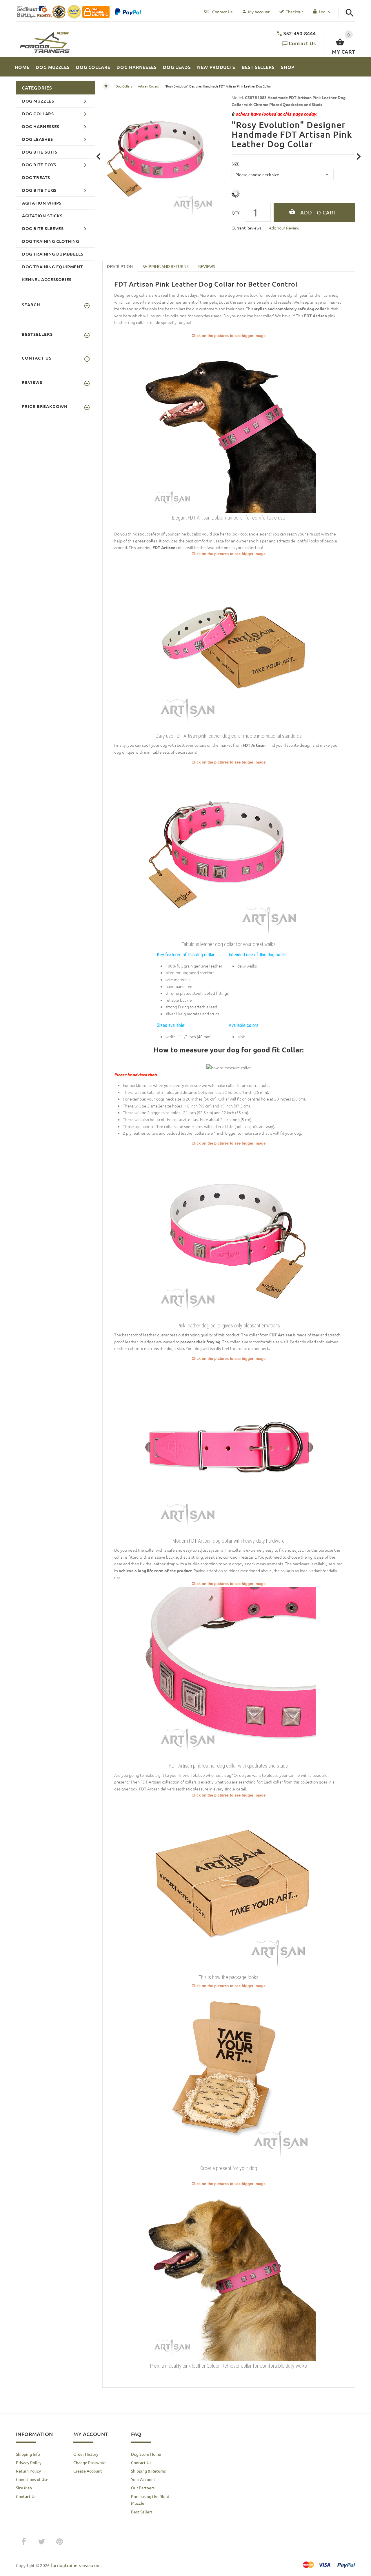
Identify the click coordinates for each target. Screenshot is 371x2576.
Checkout (294, 12)
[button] (350, 13)
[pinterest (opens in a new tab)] (59, 2542)
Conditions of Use (32, 2479)
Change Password (89, 2462)
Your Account (143, 2479)
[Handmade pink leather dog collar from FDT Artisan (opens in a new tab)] (229, 852)
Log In (324, 12)
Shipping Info (28, 2454)
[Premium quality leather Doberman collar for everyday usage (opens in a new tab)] (229, 425)
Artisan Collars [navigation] (148, 86)
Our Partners (143, 2488)
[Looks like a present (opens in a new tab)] (229, 2076)
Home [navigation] (106, 86)
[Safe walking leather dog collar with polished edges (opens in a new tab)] (229, 1233)
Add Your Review (284, 228)
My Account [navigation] (259, 12)
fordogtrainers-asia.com (76, 2565)
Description (120, 266)
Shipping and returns (166, 266)
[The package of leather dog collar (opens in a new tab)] (229, 1885)
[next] (359, 157)
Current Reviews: (247, 228)
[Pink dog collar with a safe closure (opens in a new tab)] (229, 1448)
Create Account (88, 2471)
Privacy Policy (29, 2462)
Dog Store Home (146, 2454)
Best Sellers (142, 2512)
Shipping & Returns (148, 2471)
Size (235, 164)
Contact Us (302, 43)
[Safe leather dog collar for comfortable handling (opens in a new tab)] (229, 644)
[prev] (99, 157)
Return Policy (28, 2471)
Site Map (24, 2488)
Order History (86, 2454)
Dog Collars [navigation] (124, 86)
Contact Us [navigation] (222, 12)
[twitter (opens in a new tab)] (41, 2542)
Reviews (207, 266)
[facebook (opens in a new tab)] (23, 2542)
